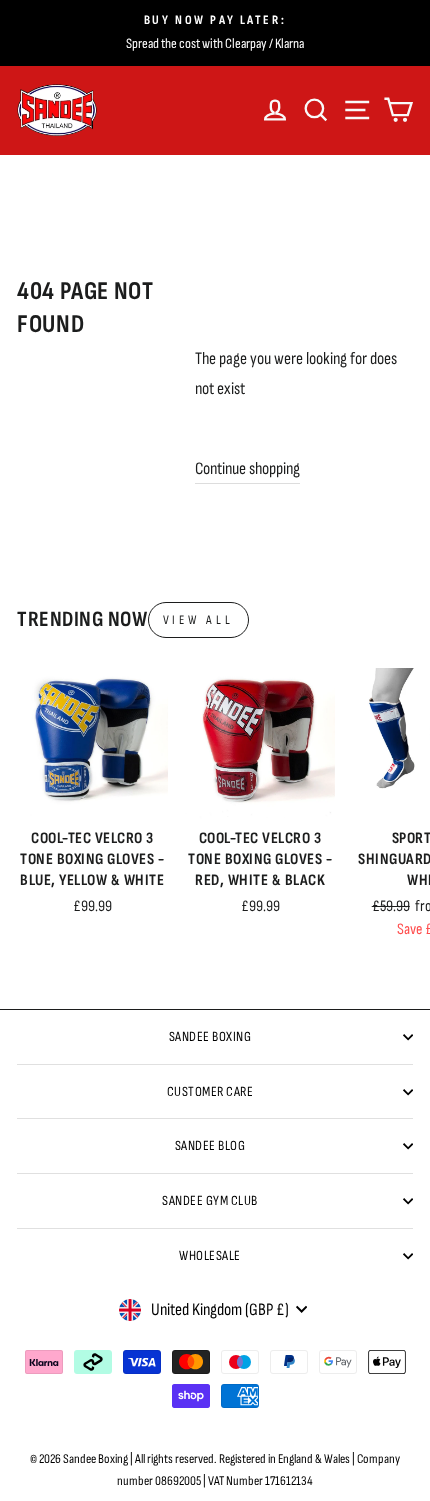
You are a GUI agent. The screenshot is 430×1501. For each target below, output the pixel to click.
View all (198, 620)
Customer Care (210, 1091)
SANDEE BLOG (210, 1145)
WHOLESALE (210, 1255)
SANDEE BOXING (210, 1036)
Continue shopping (247, 468)
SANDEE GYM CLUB (210, 1200)
